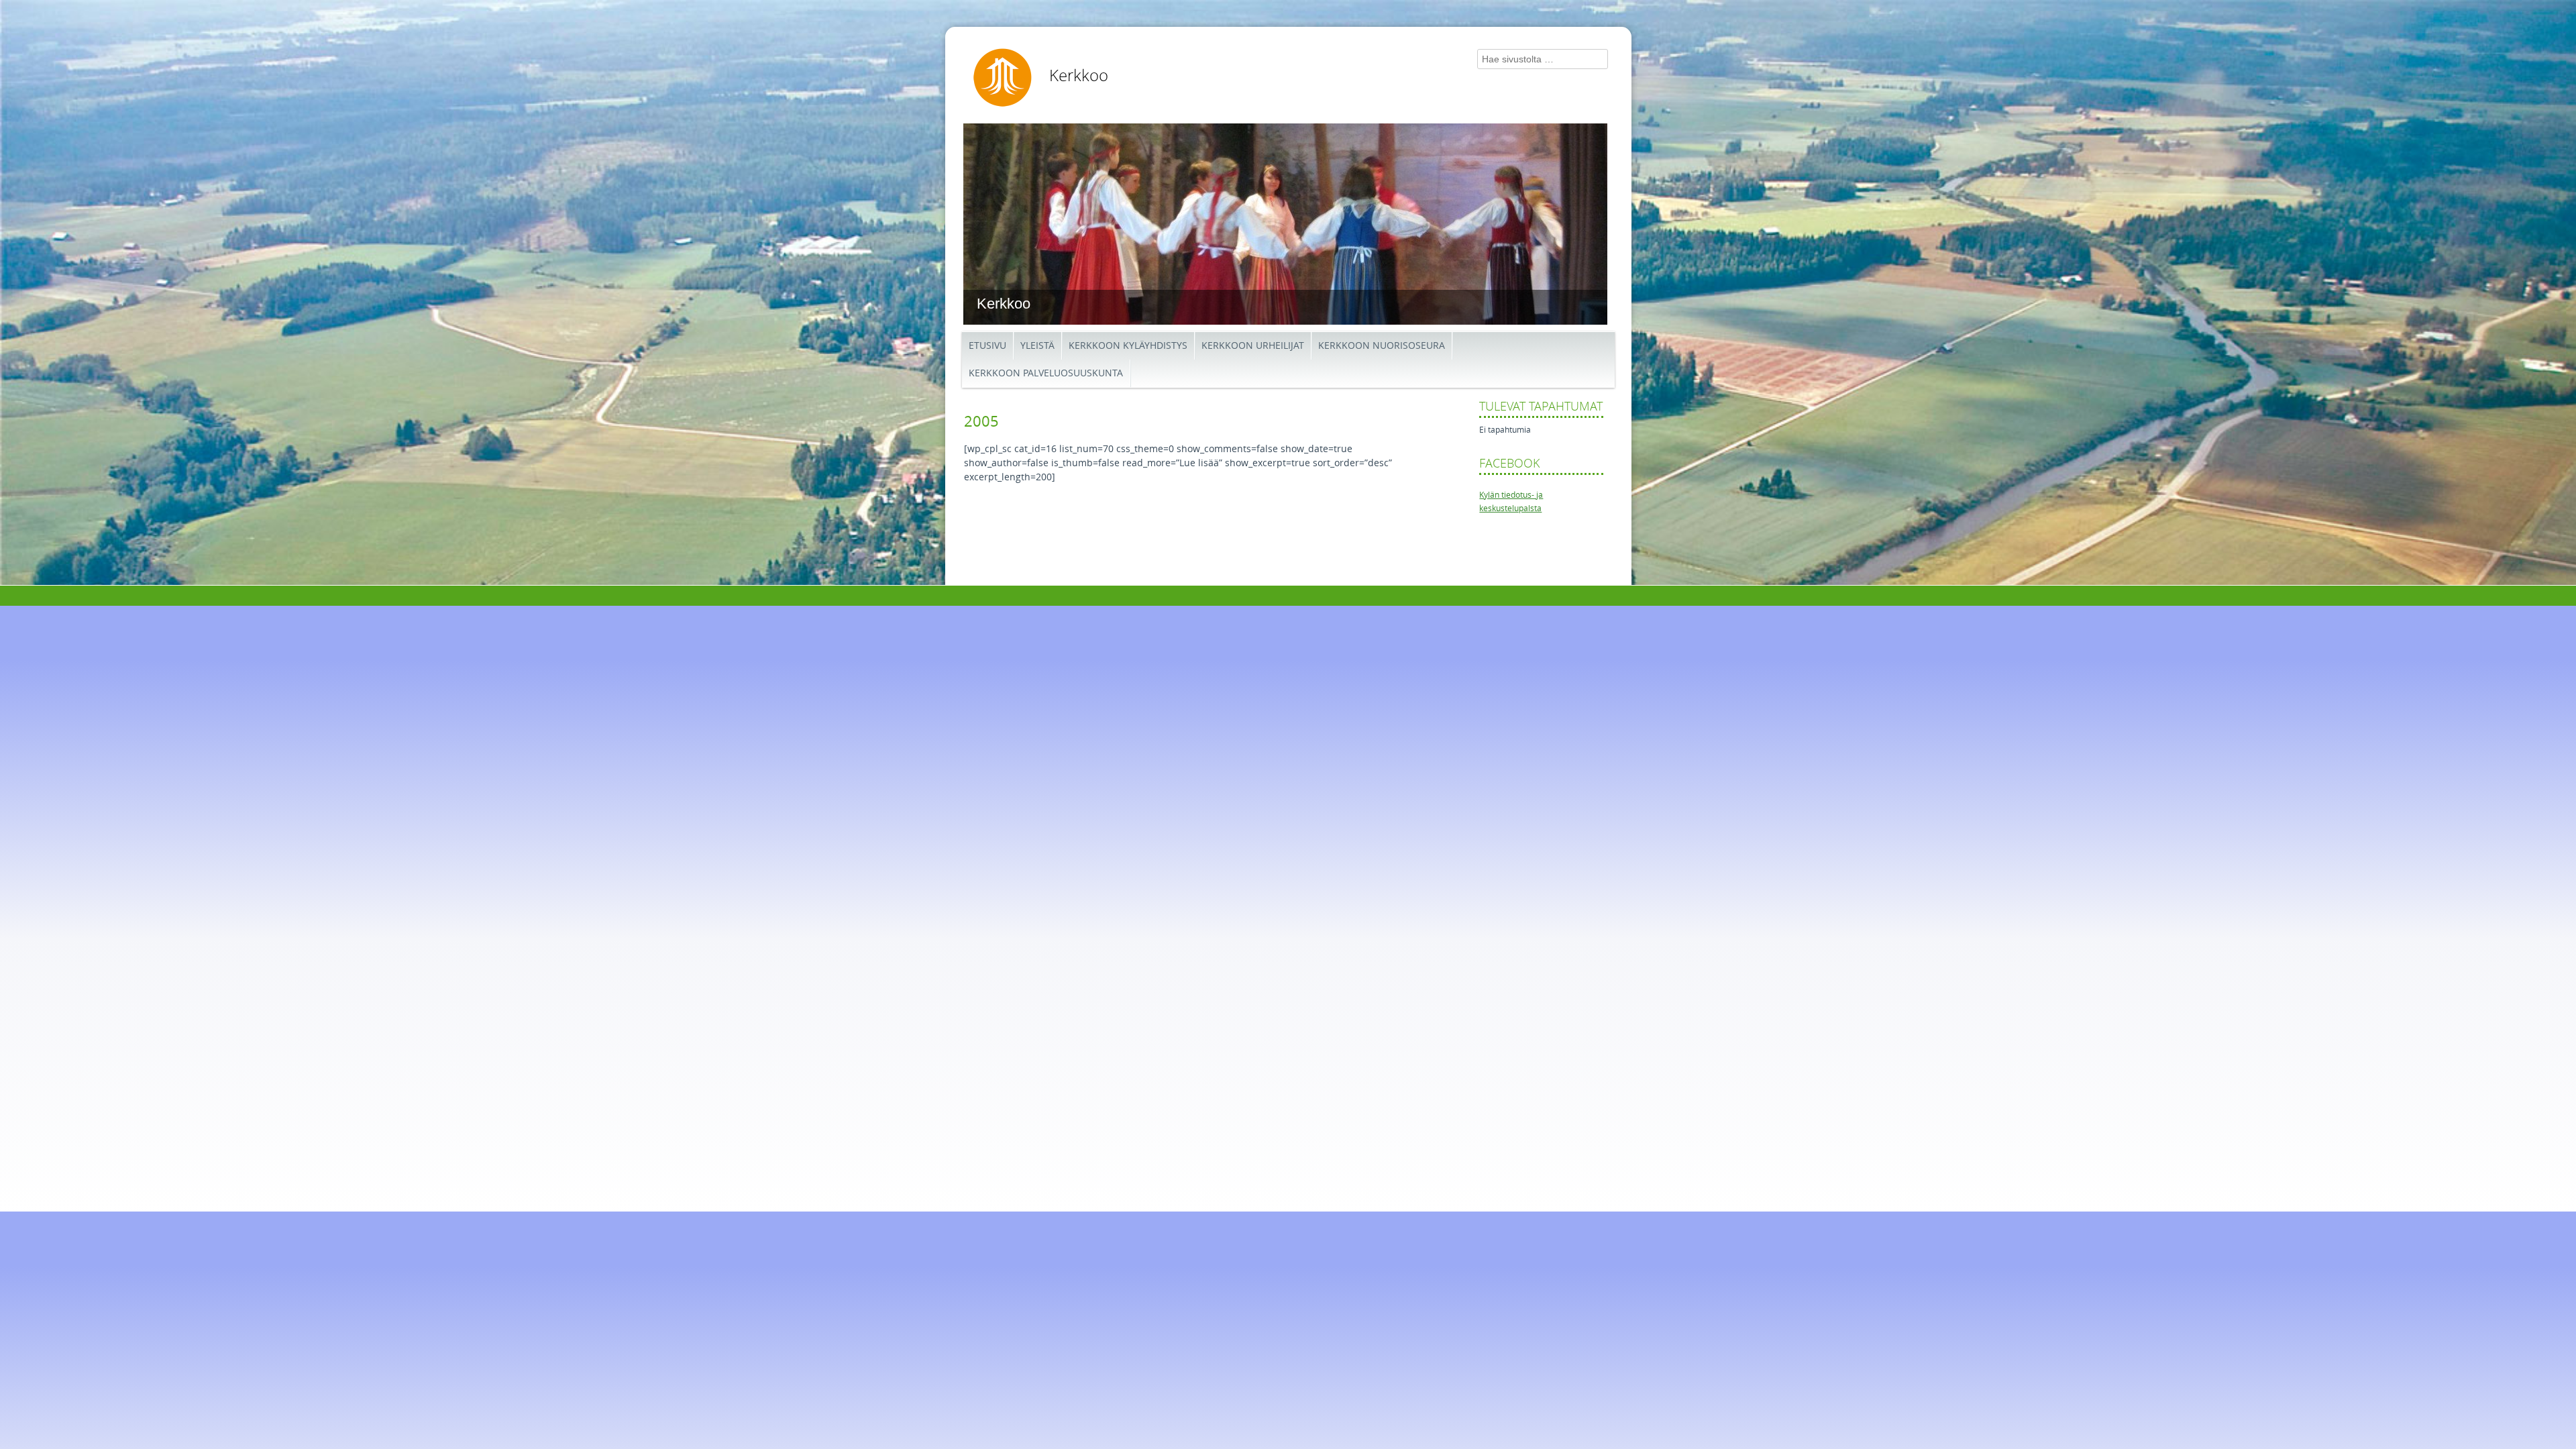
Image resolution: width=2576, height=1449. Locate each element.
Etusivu (987, 346)
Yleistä (1037, 346)
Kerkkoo (1079, 76)
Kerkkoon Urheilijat (1253, 346)
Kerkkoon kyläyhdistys (1128, 346)
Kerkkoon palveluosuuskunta (1046, 373)
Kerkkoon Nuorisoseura (1382, 346)
